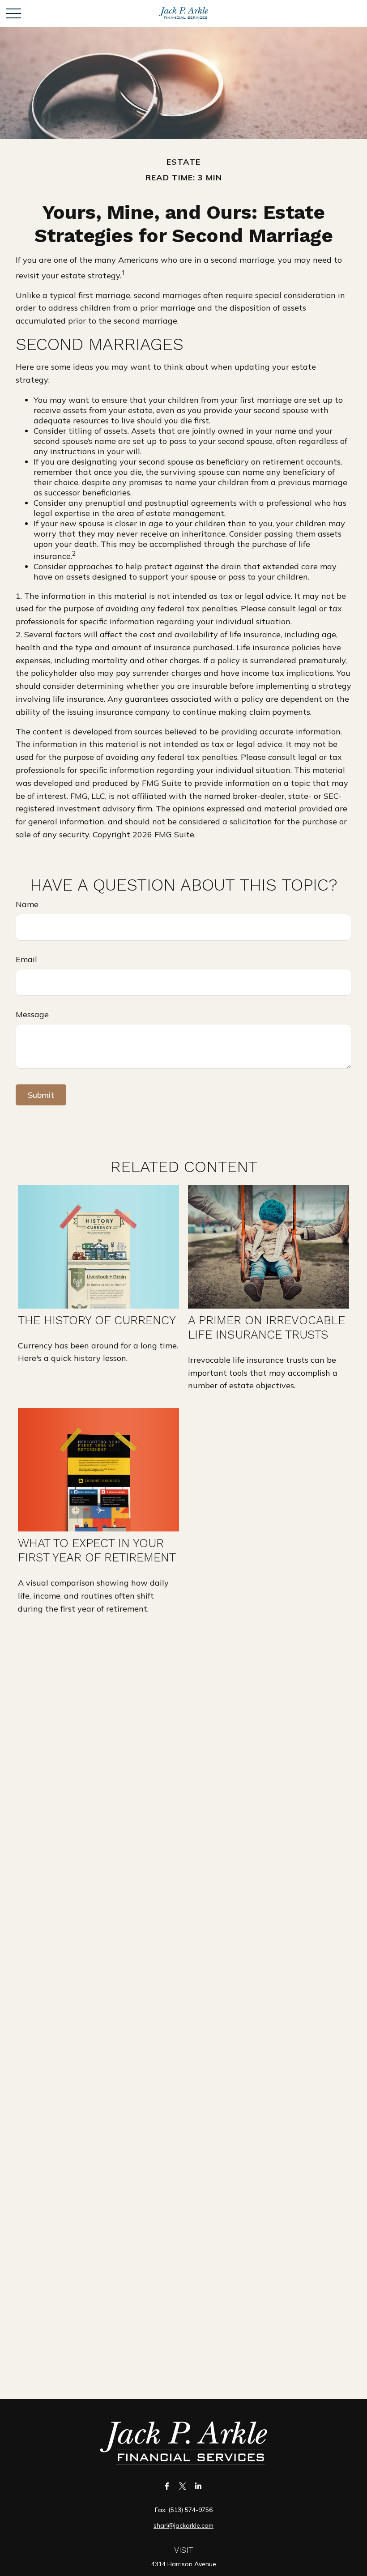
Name (27, 904)
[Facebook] (167, 2486)
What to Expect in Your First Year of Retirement (97, 1550)
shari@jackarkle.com (183, 2525)
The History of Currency (97, 1320)
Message (32, 1014)
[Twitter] (183, 2486)
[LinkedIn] (198, 2486)
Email (26, 959)
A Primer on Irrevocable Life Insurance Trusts (267, 1327)
